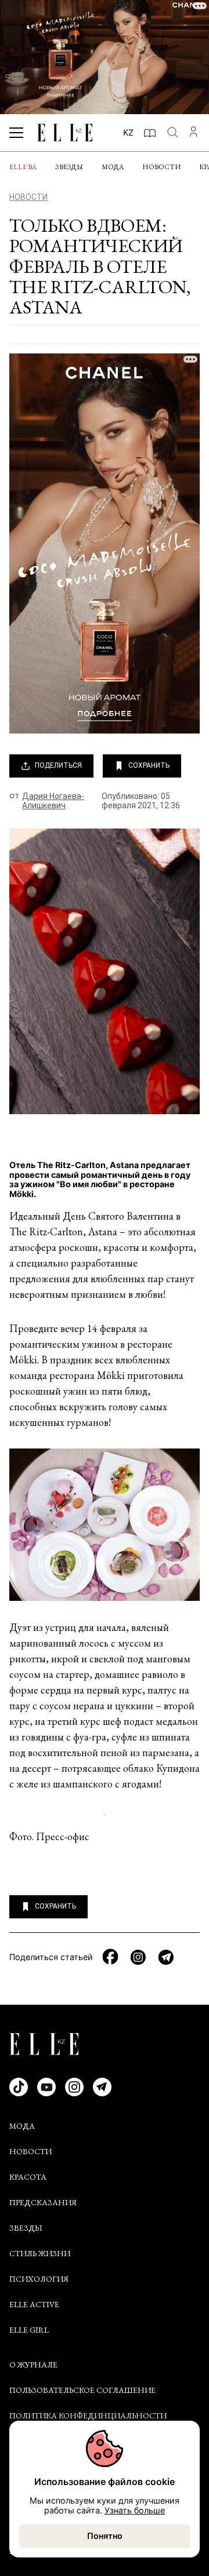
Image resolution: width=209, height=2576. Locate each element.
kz (128, 132)
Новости (161, 167)
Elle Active (34, 2304)
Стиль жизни (40, 2253)
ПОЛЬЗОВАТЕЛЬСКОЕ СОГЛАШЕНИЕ (82, 2390)
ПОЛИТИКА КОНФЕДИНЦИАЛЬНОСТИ (88, 2416)
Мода (113, 167)
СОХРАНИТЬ (149, 765)
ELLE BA (23, 167)
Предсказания (43, 2202)
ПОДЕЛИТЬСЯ (58, 765)
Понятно (105, 2536)
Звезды (69, 167)
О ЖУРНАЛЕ (33, 2365)
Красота (28, 2177)
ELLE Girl (29, 2330)
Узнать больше (135, 2510)
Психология (39, 2279)
